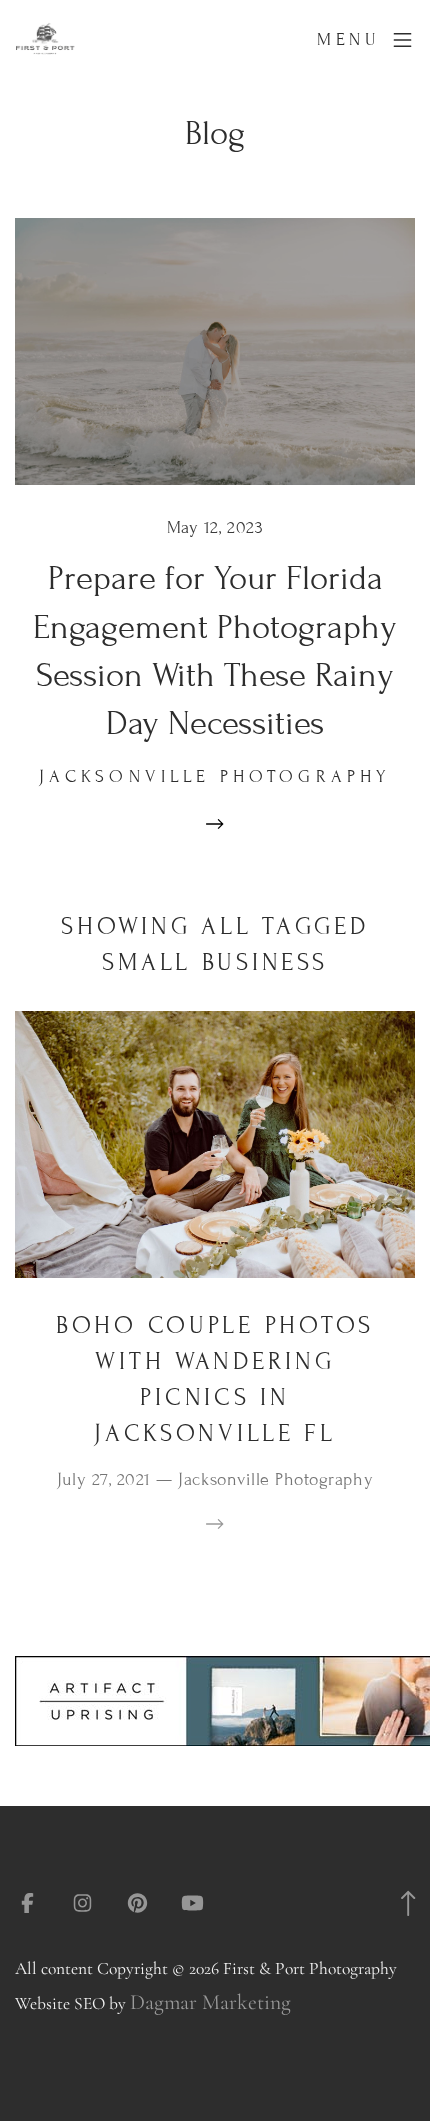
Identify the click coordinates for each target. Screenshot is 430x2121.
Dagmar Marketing (210, 2002)
